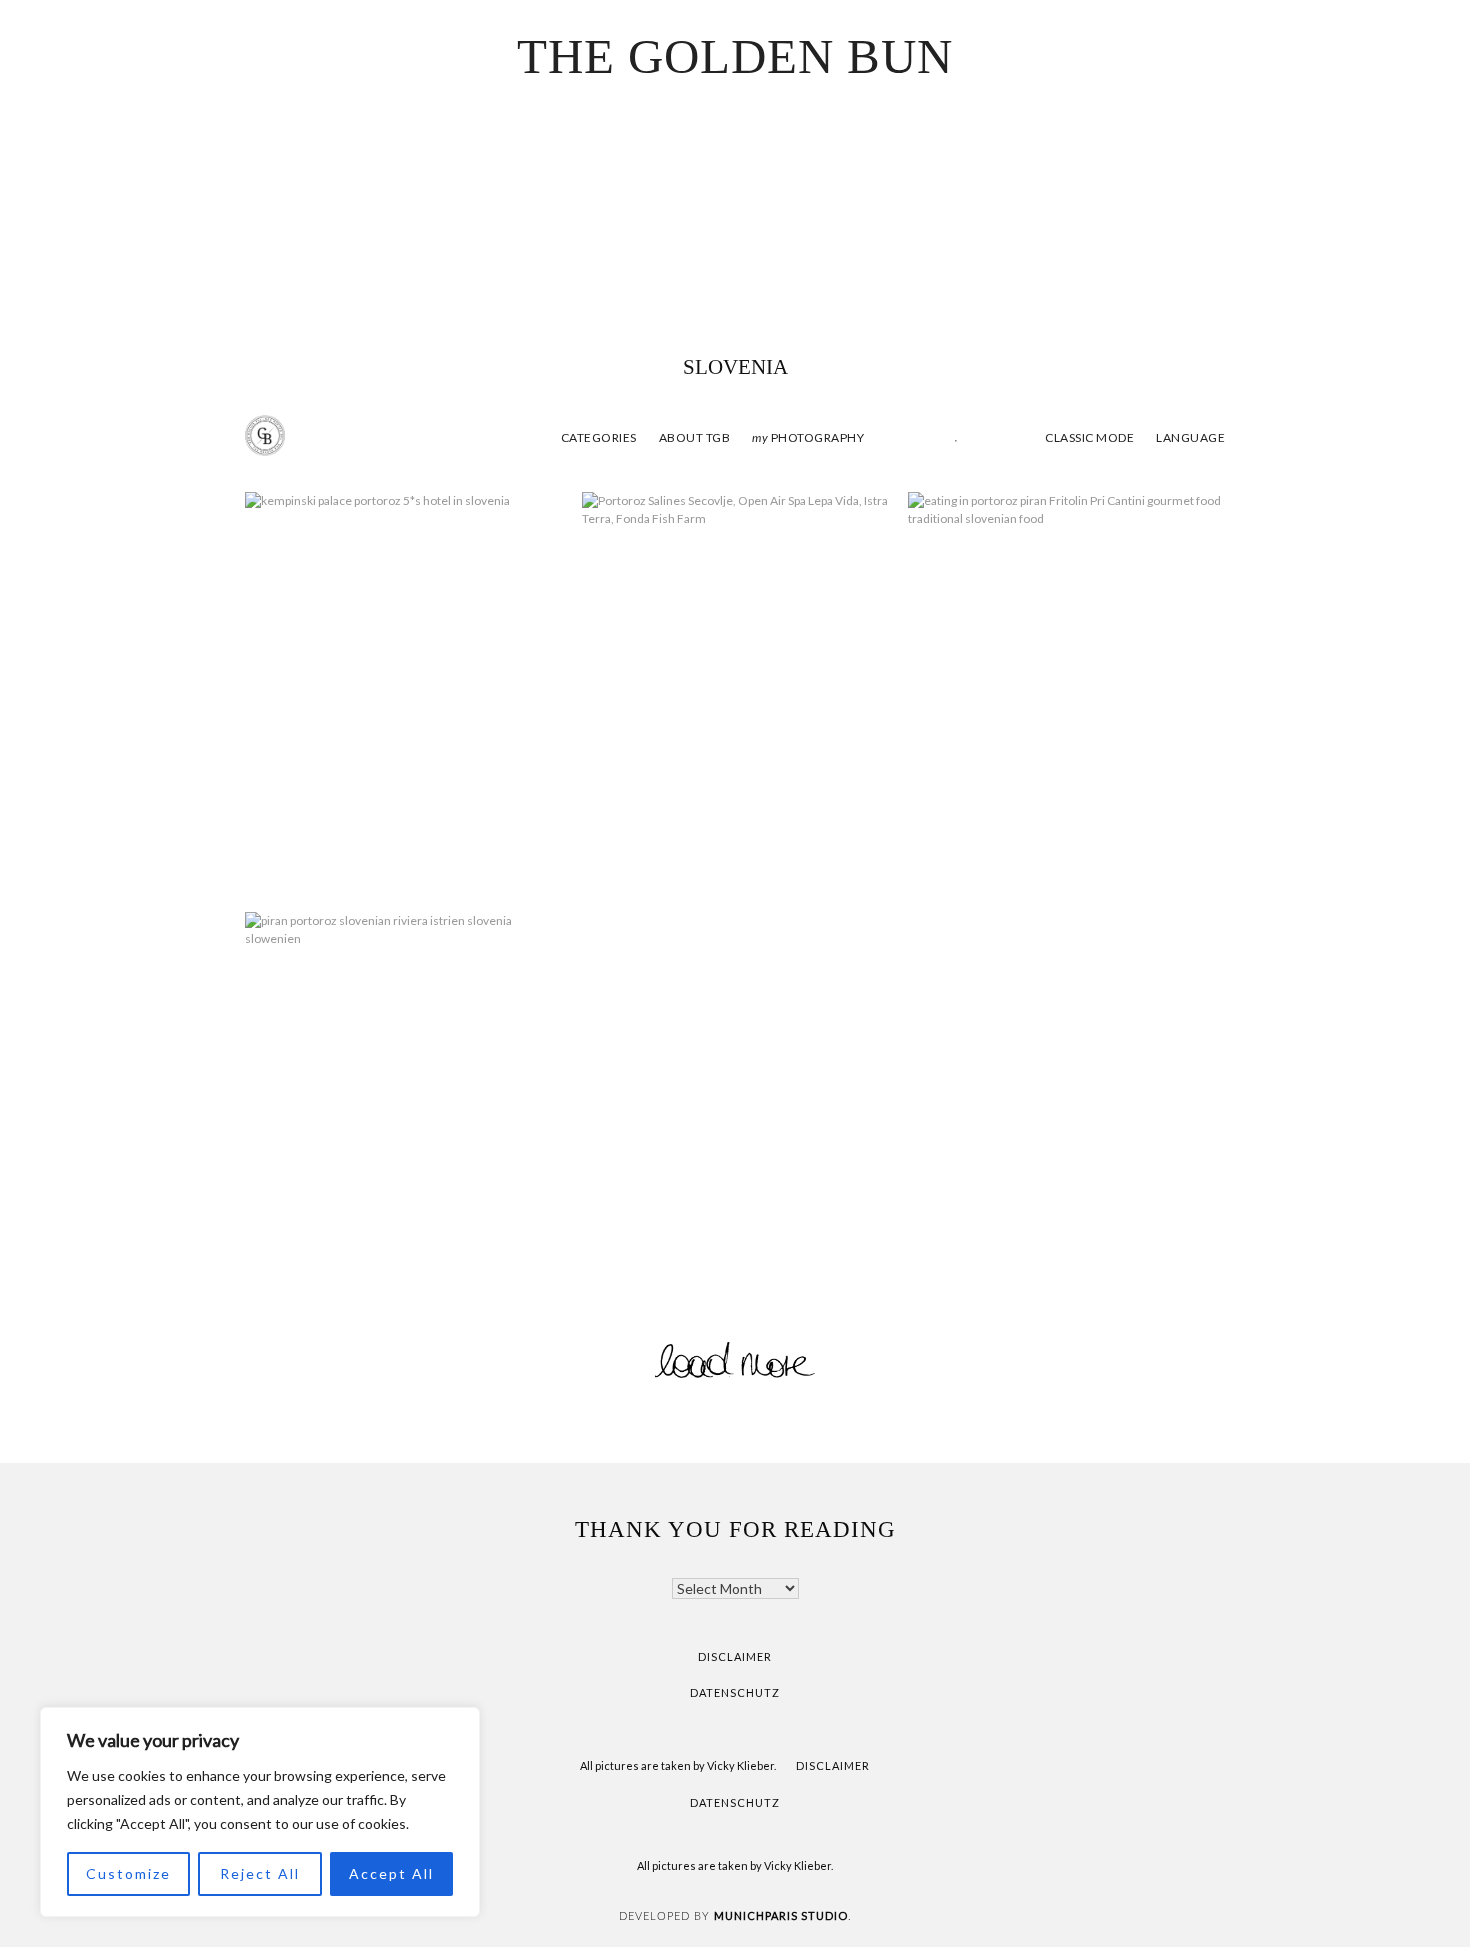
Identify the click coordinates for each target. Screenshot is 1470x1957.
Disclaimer (735, 1656)
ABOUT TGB (695, 437)
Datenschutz (735, 1692)
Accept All (391, 1873)
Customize (128, 1873)
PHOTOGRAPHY (808, 437)
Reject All (260, 1873)
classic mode (1088, 437)
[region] (260, 1812)
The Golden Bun (735, 56)
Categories (599, 437)
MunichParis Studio (781, 1915)
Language (1190, 437)
